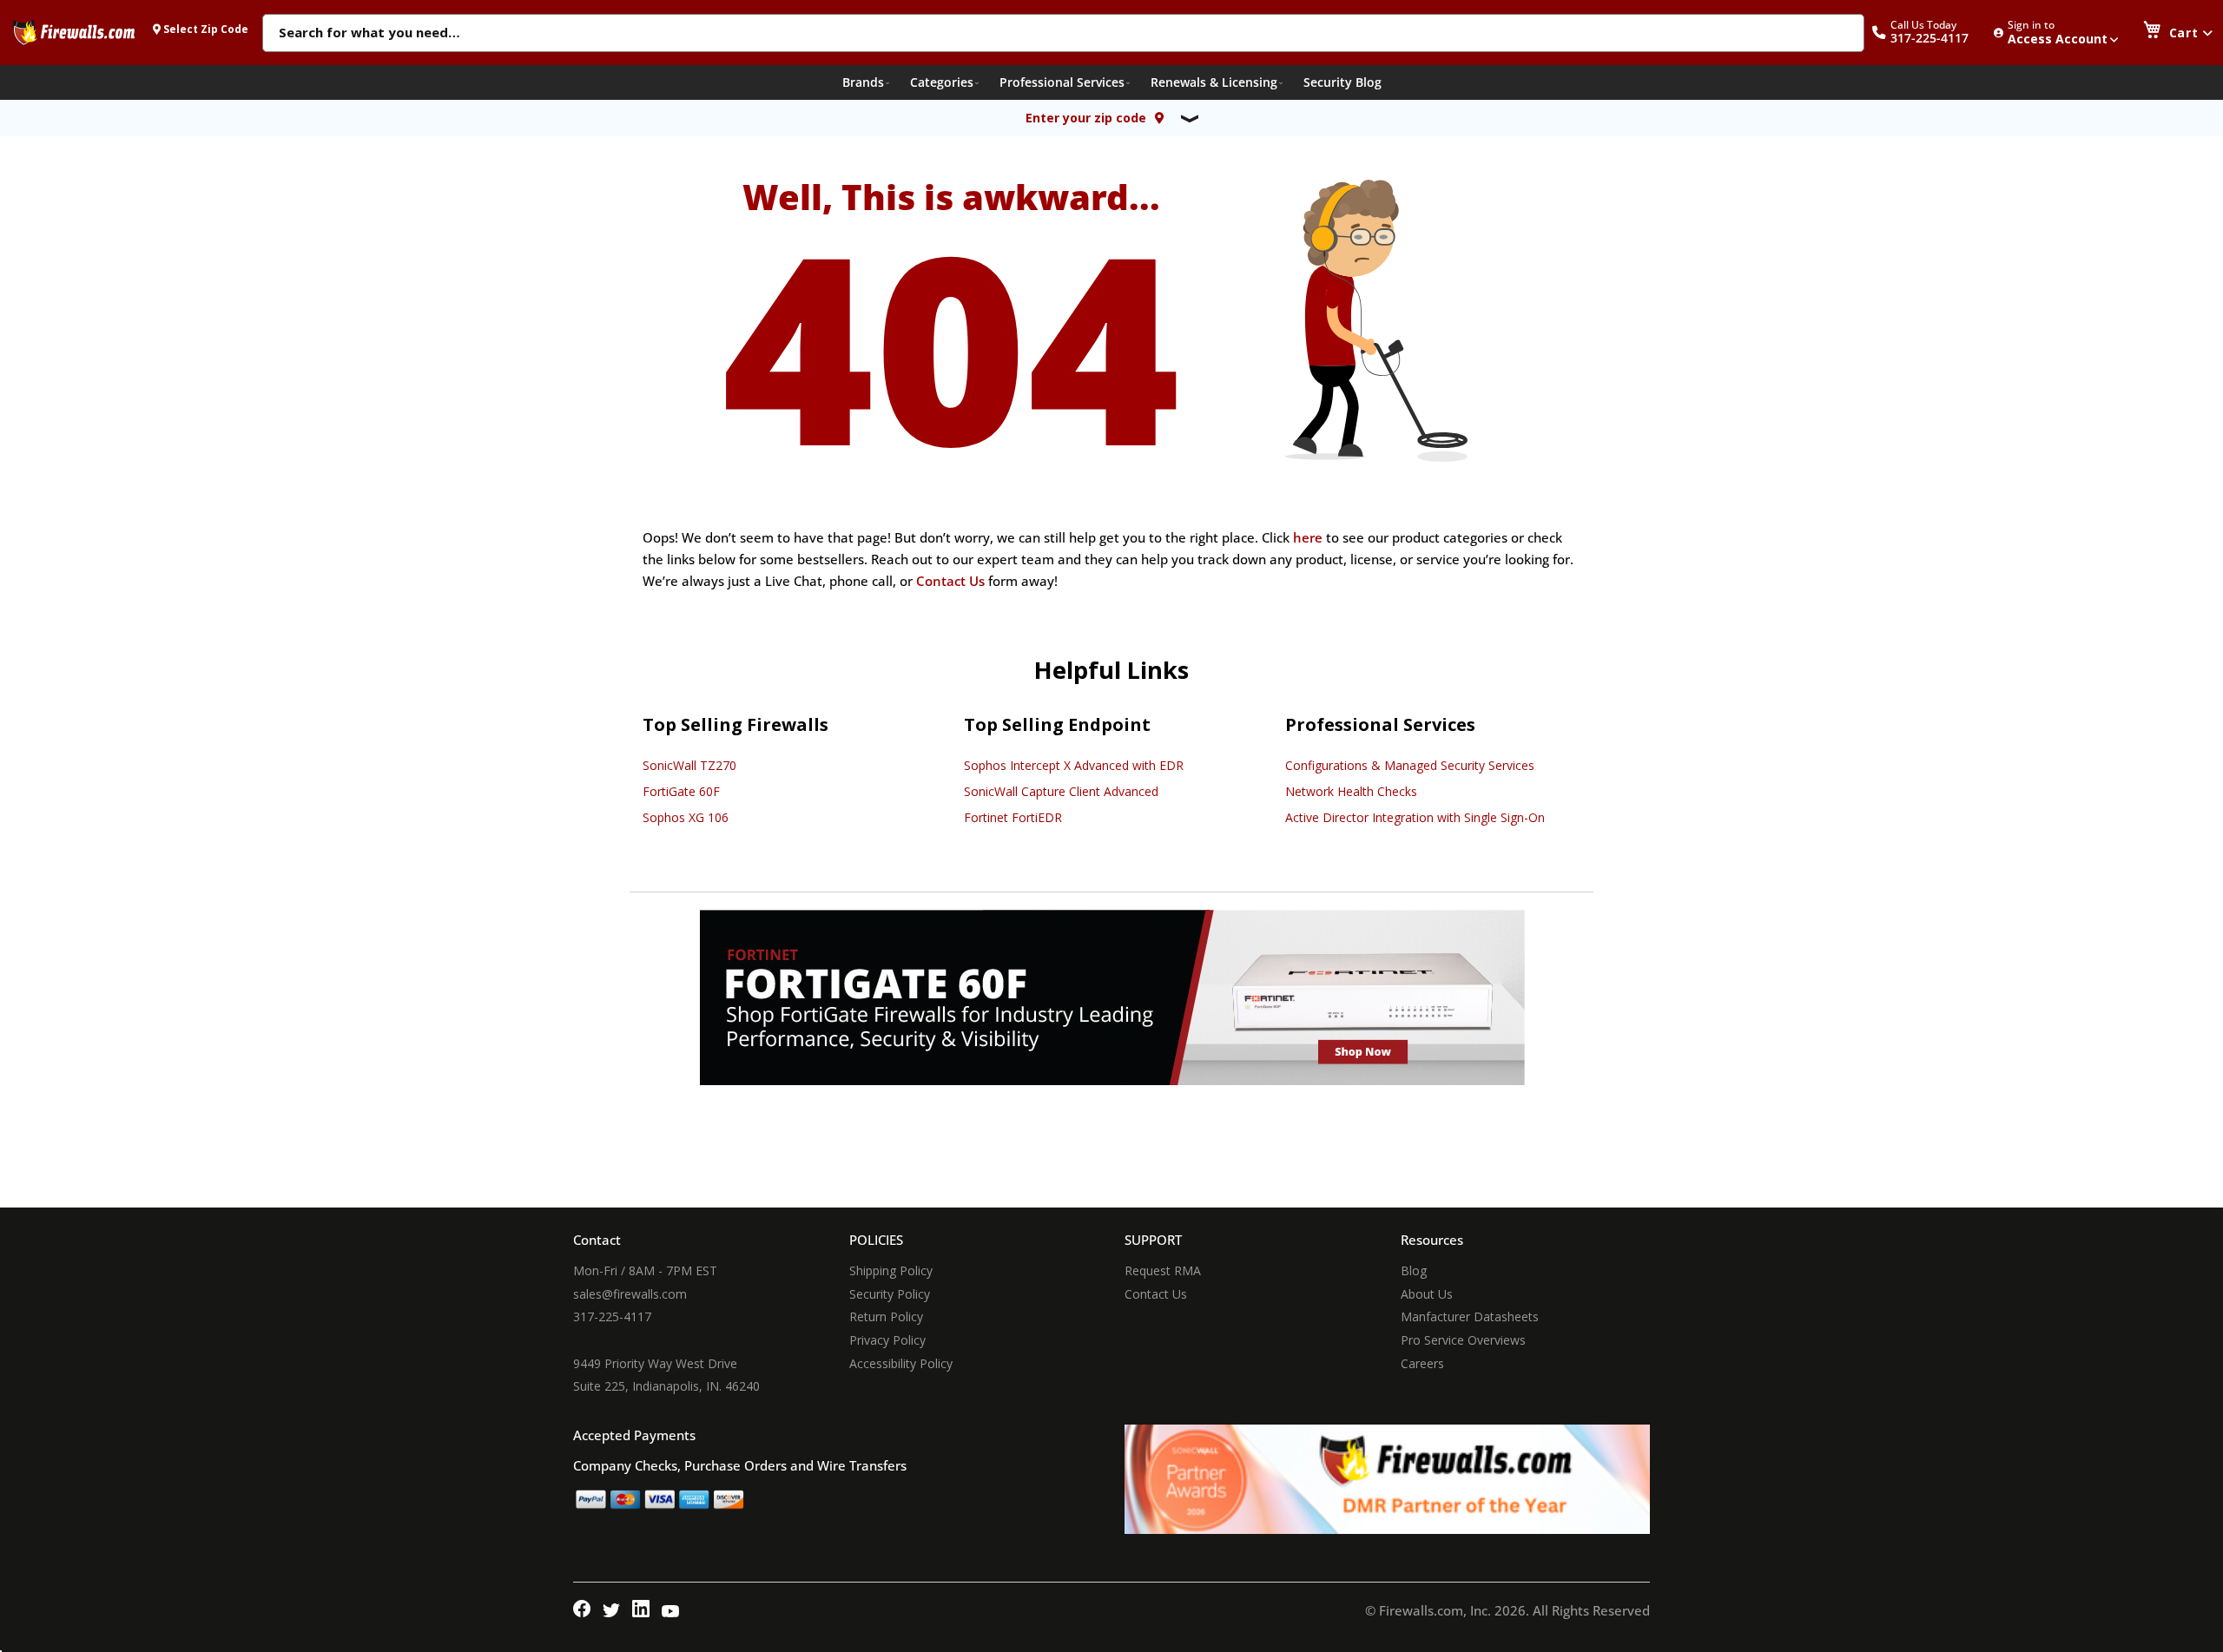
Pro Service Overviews (1463, 1340)
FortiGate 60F (681, 791)
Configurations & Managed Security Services (1410, 765)
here (1308, 537)
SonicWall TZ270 (689, 765)
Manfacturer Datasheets (1470, 1316)
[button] (1929, 33)
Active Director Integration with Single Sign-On (1415, 817)
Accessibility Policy (901, 1363)
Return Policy (886, 1316)
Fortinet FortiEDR (1013, 817)
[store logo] (74, 32)
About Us (1427, 1294)
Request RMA (1163, 1270)
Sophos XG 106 (686, 817)
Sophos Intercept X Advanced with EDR (1074, 765)
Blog (1414, 1270)
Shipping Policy (891, 1270)
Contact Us (950, 581)
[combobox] (1063, 34)
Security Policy (890, 1294)
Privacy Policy (887, 1340)
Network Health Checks (1351, 791)
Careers (1422, 1363)
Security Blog (1342, 82)
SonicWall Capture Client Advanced (1061, 791)
